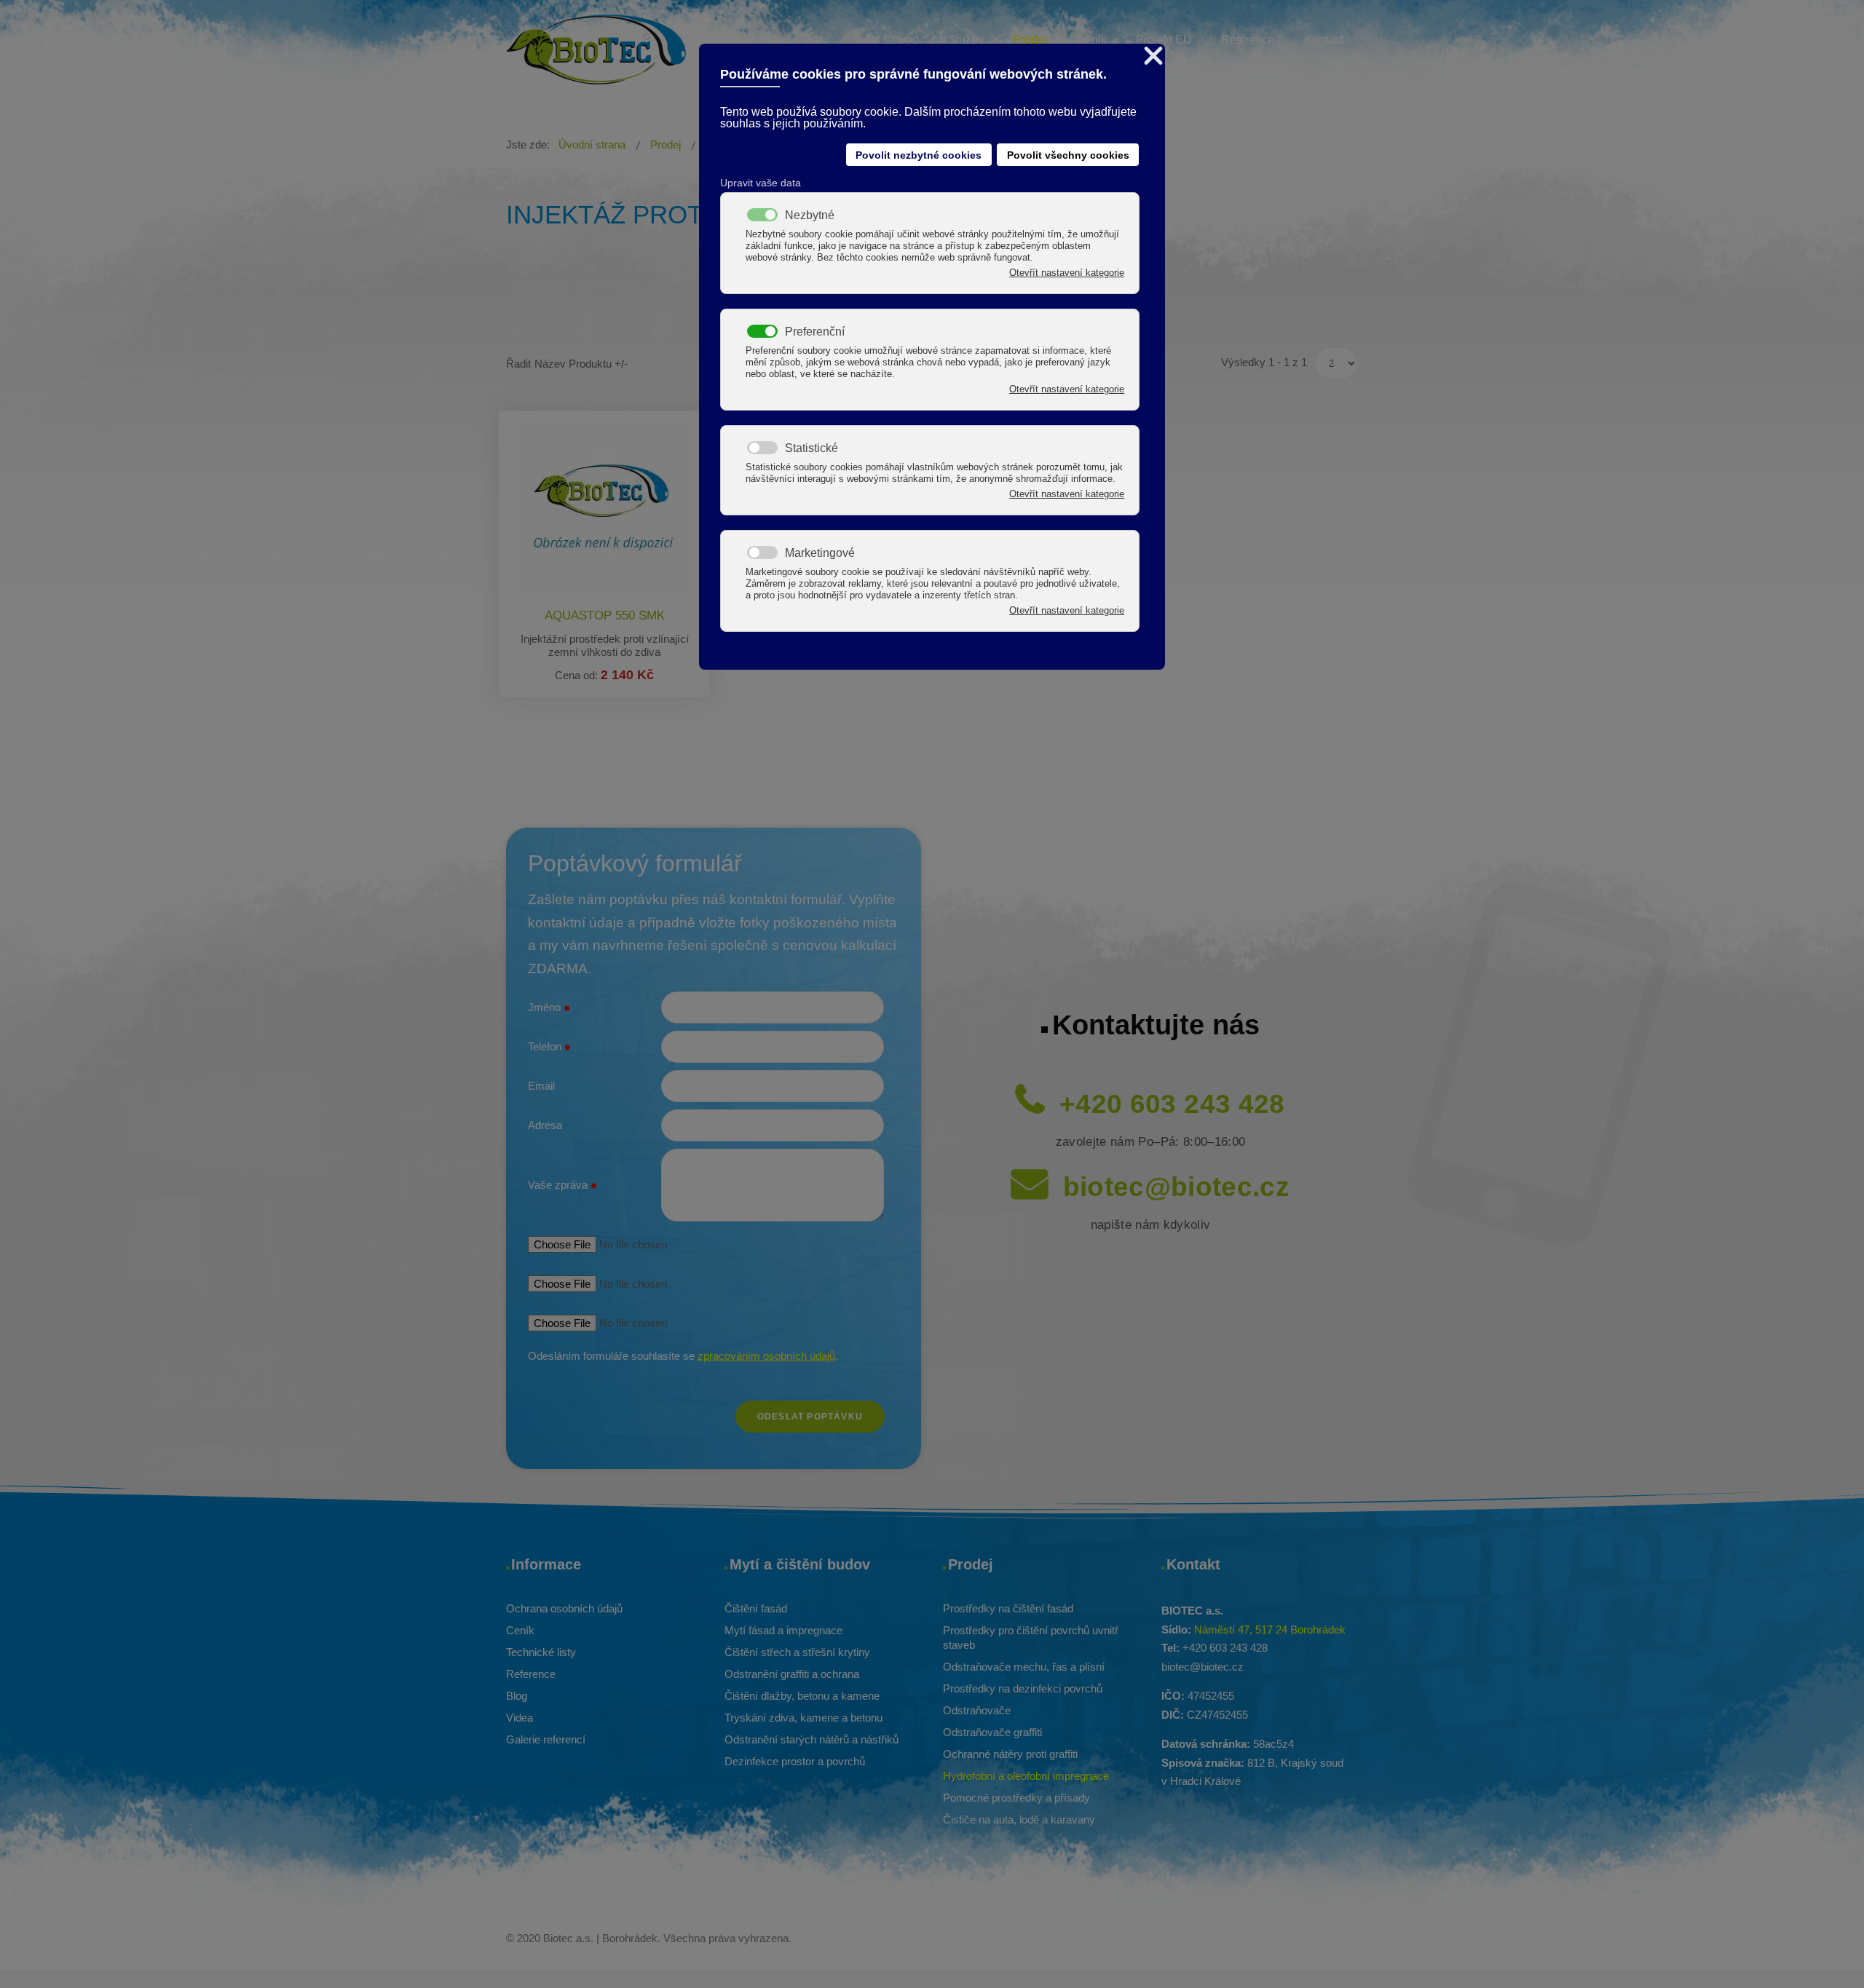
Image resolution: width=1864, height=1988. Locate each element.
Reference (531, 1674)
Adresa (545, 1125)
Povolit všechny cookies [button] (1068, 155)
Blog (517, 1696)
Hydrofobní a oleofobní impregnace (1026, 1776)
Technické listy (541, 1652)
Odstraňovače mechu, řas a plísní (1024, 1667)
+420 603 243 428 (1172, 1104)
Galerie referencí (546, 1739)
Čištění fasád (756, 1608)
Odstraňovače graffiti (992, 1732)
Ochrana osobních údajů (564, 1608)
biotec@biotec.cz (1177, 1187)
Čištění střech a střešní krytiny (797, 1652)
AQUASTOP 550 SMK (605, 615)
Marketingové (820, 553)
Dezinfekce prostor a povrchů (795, 1761)
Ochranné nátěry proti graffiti (1010, 1754)
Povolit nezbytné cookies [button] (919, 155)
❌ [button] (1153, 56)
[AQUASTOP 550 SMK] (604, 508)
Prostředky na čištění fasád (1008, 1608)
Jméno (546, 1007)
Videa (520, 1718)
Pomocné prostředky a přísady (1016, 1798)
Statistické (811, 448)
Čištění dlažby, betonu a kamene (802, 1696)
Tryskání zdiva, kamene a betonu (803, 1718)
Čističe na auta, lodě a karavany (1019, 1819)
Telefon (546, 1046)
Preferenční (815, 332)
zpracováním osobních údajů (766, 1356)
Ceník (520, 1630)
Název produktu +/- (581, 364)
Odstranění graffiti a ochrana (792, 1674)
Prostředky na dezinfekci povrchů (1023, 1688)
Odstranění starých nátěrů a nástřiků (811, 1739)
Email (541, 1086)
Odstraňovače (977, 1710)
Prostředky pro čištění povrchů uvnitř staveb (1031, 1637)
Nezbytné (810, 215)
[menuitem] (905, 42)
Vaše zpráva (559, 1185)
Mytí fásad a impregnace (783, 1630)
